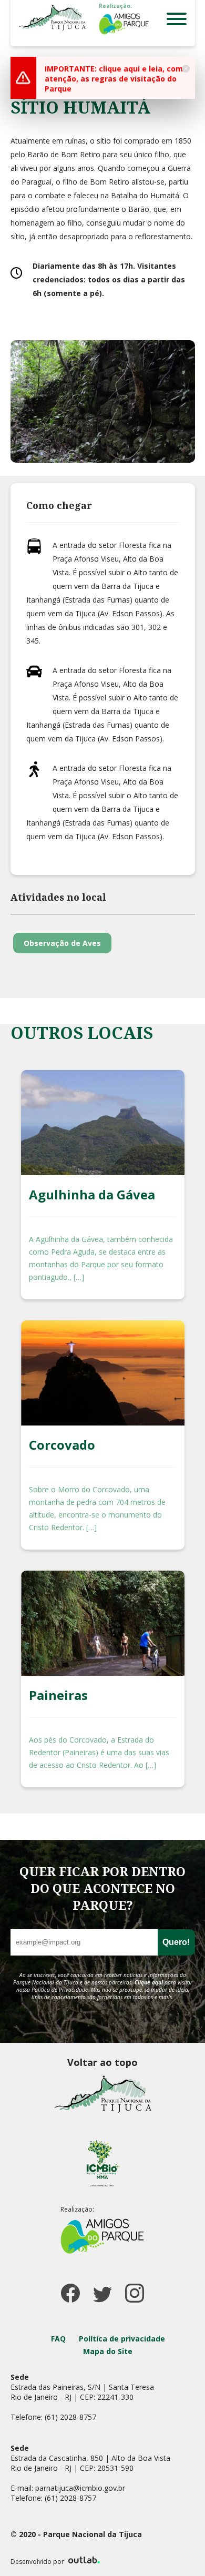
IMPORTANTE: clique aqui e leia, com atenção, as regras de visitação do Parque (114, 79)
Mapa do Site (108, 2351)
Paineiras (58, 1695)
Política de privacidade (122, 2339)
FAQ (58, 2339)
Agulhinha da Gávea (92, 1194)
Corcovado (62, 1445)
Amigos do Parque (124, 24)
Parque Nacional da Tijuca (52, 18)
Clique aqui (149, 1982)
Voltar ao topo (102, 2062)
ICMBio (102, 2163)
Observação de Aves (62, 943)
